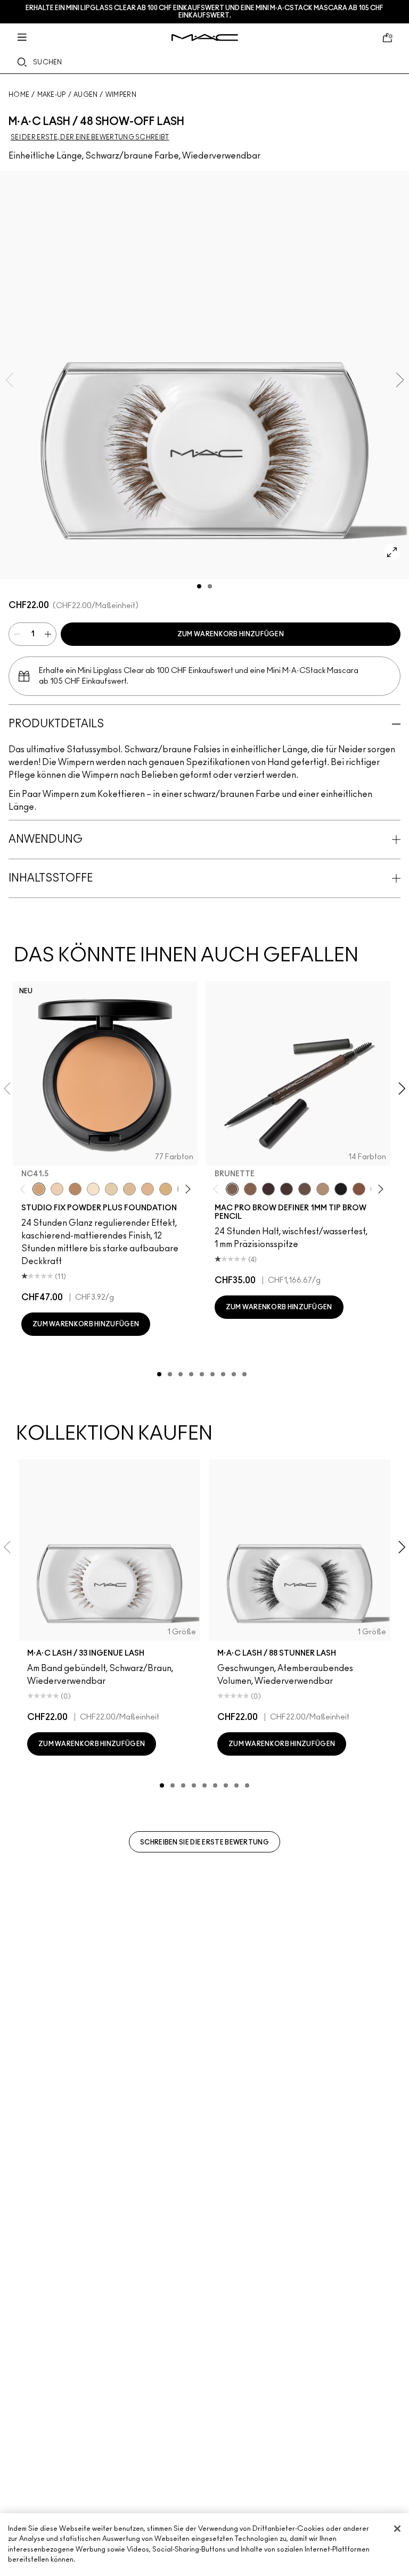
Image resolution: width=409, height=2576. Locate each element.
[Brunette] (232, 1189)
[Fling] (250, 1189)
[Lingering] (305, 1189)
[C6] (75, 1189)
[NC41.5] (39, 1189)
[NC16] (148, 1189)
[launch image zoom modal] (392, 552)
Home (19, 95)
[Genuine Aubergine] (268, 1189)
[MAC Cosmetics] (205, 38)
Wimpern (121, 95)
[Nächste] (186, 1189)
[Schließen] (397, 2529)
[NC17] (166, 1189)
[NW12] (57, 1189)
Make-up (52, 95)
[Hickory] (287, 1189)
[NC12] (111, 1189)
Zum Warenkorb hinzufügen (231, 634)
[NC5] (93, 1189)
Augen (86, 95)
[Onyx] (341, 1189)
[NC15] (129, 1189)
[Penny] (359, 1189)
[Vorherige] (25, 1189)
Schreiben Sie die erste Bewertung (204, 1842)
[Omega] (323, 1189)
